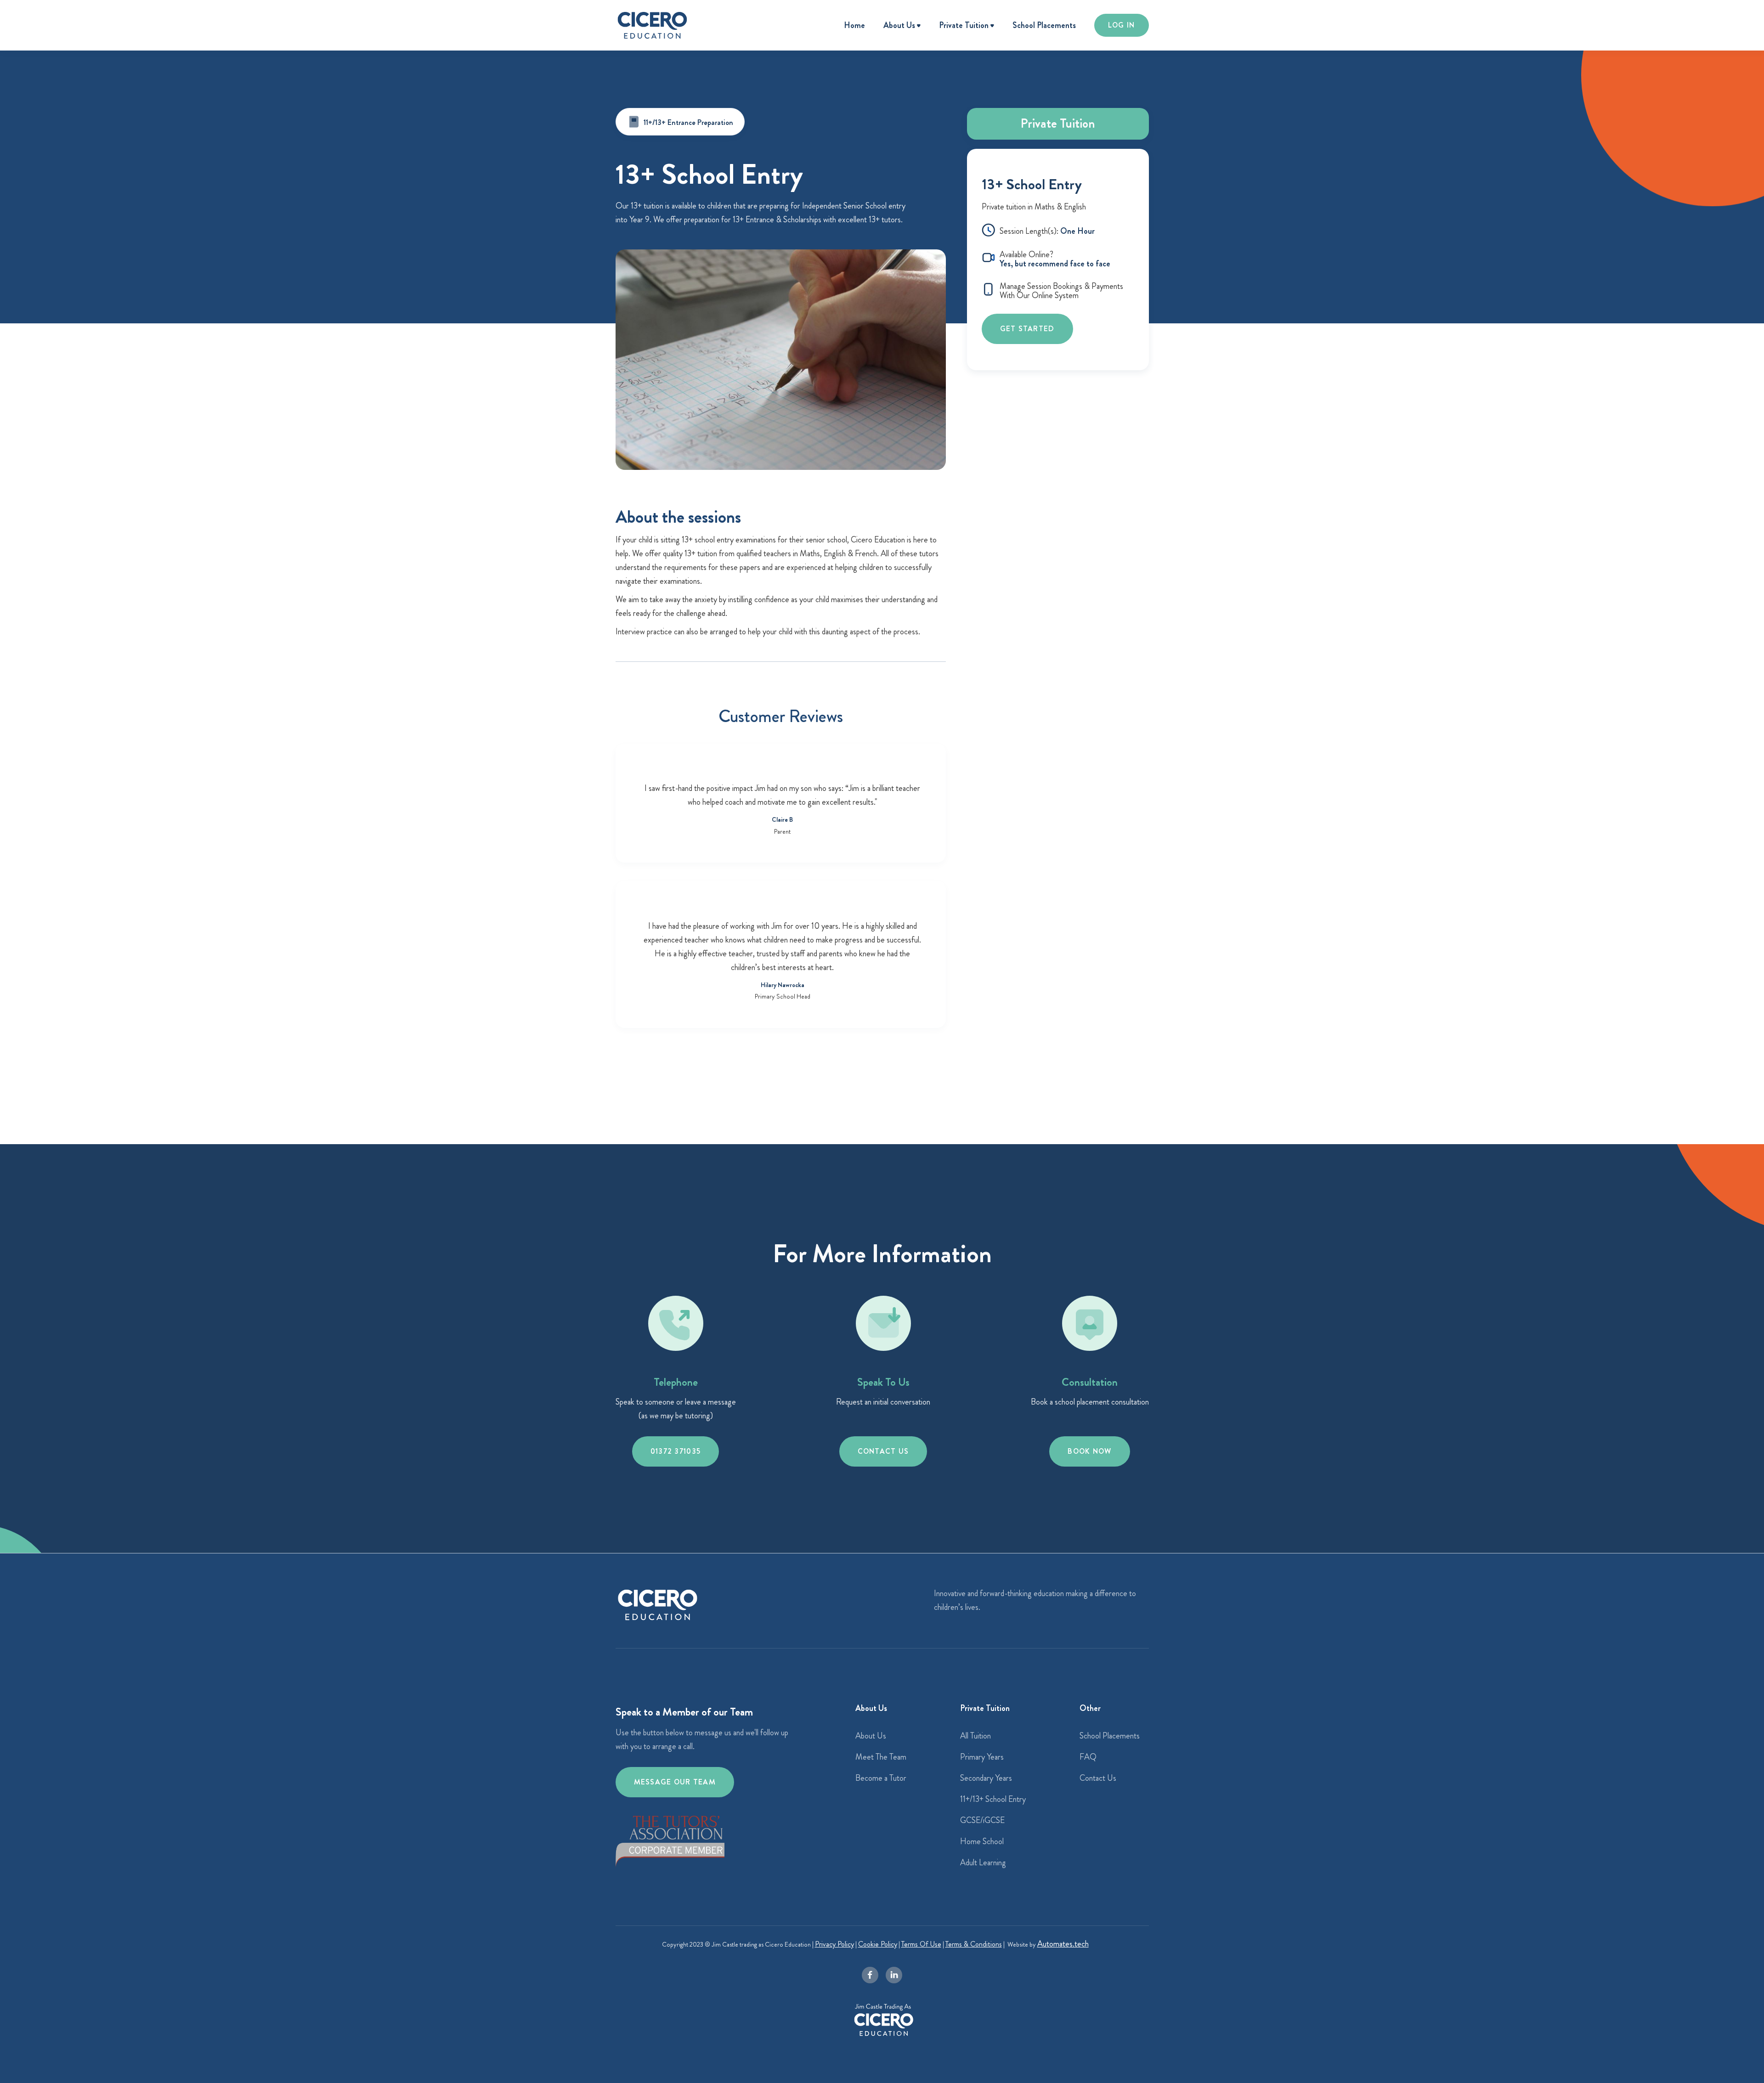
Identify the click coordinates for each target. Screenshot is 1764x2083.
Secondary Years (986, 1778)
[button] (902, 26)
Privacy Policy (834, 1944)
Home (854, 25)
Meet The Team (881, 1757)
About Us (871, 1736)
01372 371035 (676, 1451)
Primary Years (982, 1757)
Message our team (675, 1782)
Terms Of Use (921, 1944)
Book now (1089, 1451)
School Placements (1044, 25)
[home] (652, 25)
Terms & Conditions (974, 1944)
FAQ (1088, 1757)
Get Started (1027, 329)
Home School (982, 1841)
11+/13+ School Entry (993, 1799)
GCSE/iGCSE (982, 1820)
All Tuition (975, 1736)
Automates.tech (1063, 1944)
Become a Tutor (881, 1778)
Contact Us (883, 1451)
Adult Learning (983, 1863)
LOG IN (1122, 25)
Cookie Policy (878, 1944)
